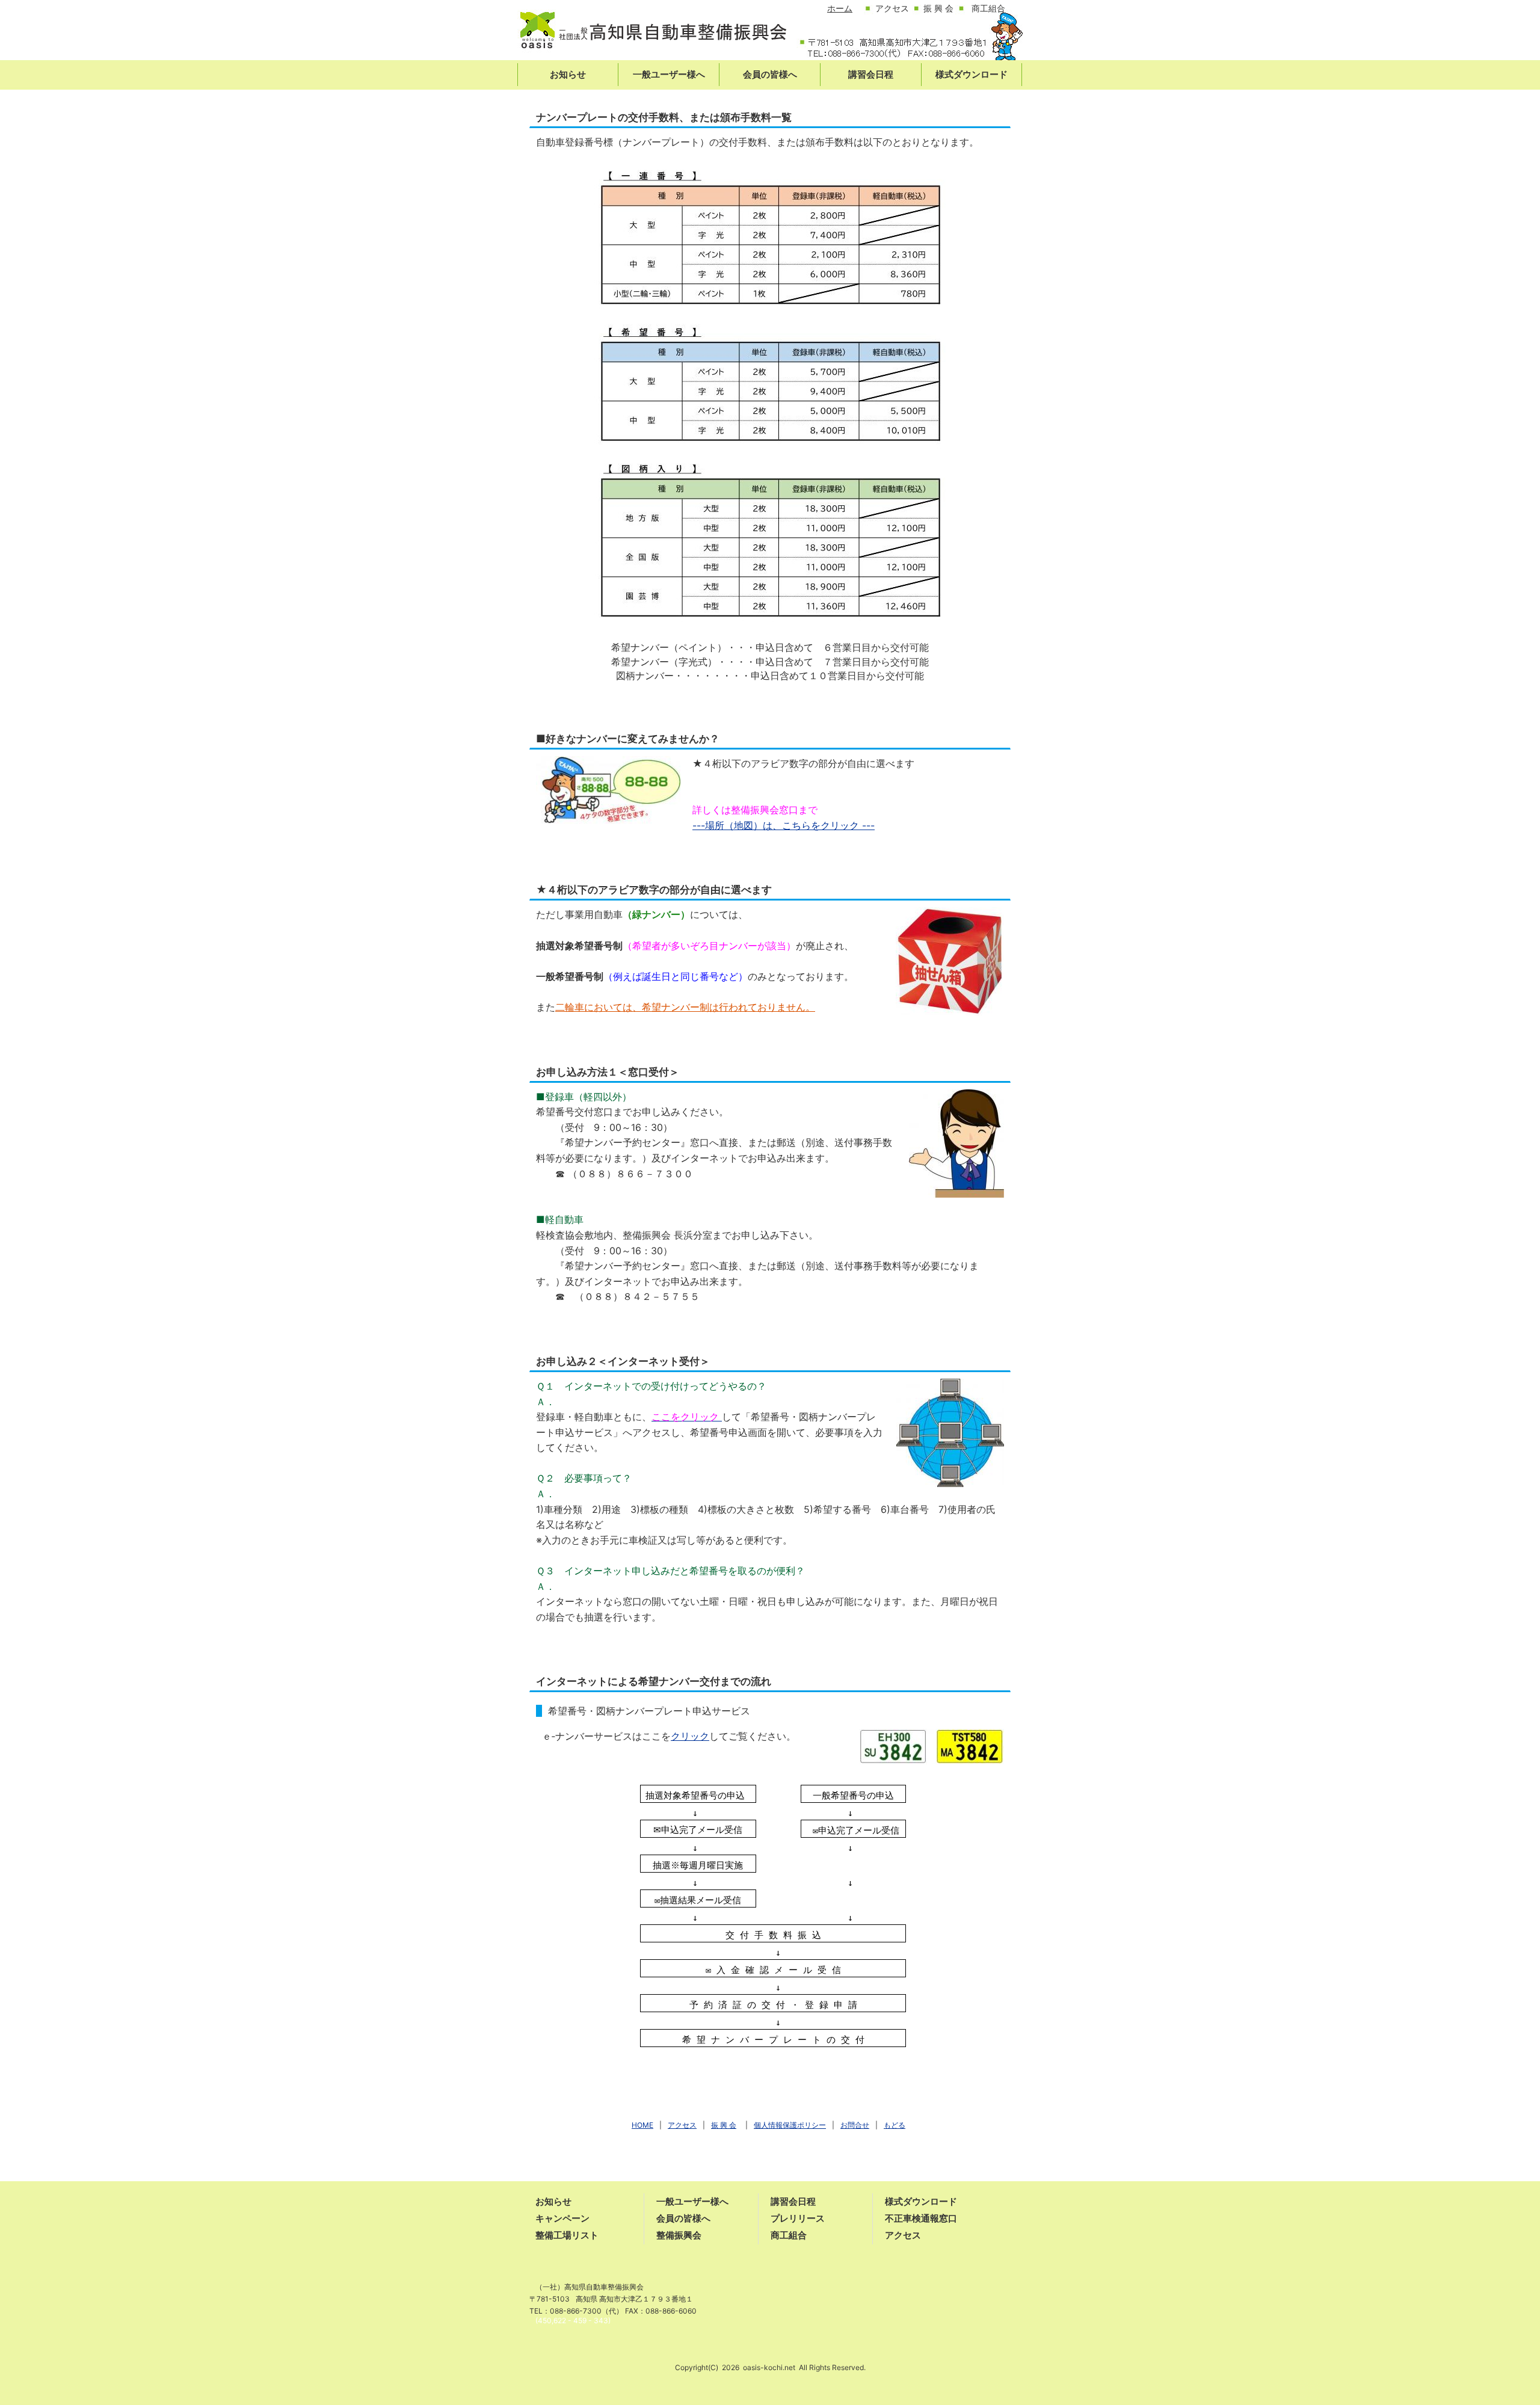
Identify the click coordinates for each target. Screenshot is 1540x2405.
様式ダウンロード (921, 2201)
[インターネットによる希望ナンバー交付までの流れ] (932, 1746)
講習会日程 (793, 2201)
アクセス (903, 2235)
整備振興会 (679, 2235)
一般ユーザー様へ (692, 2201)
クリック (690, 1736)
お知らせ (553, 2201)
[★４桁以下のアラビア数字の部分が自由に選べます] (950, 961)
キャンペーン (562, 2218)
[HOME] (653, 35)
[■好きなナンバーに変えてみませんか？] (608, 789)
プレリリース (798, 2218)
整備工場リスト (567, 2235)
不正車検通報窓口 (921, 2218)
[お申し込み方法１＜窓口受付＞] (956, 1142)
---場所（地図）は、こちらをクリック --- (784, 825)
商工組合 (789, 2235)
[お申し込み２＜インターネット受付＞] (950, 1432)
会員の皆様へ (683, 2218)
